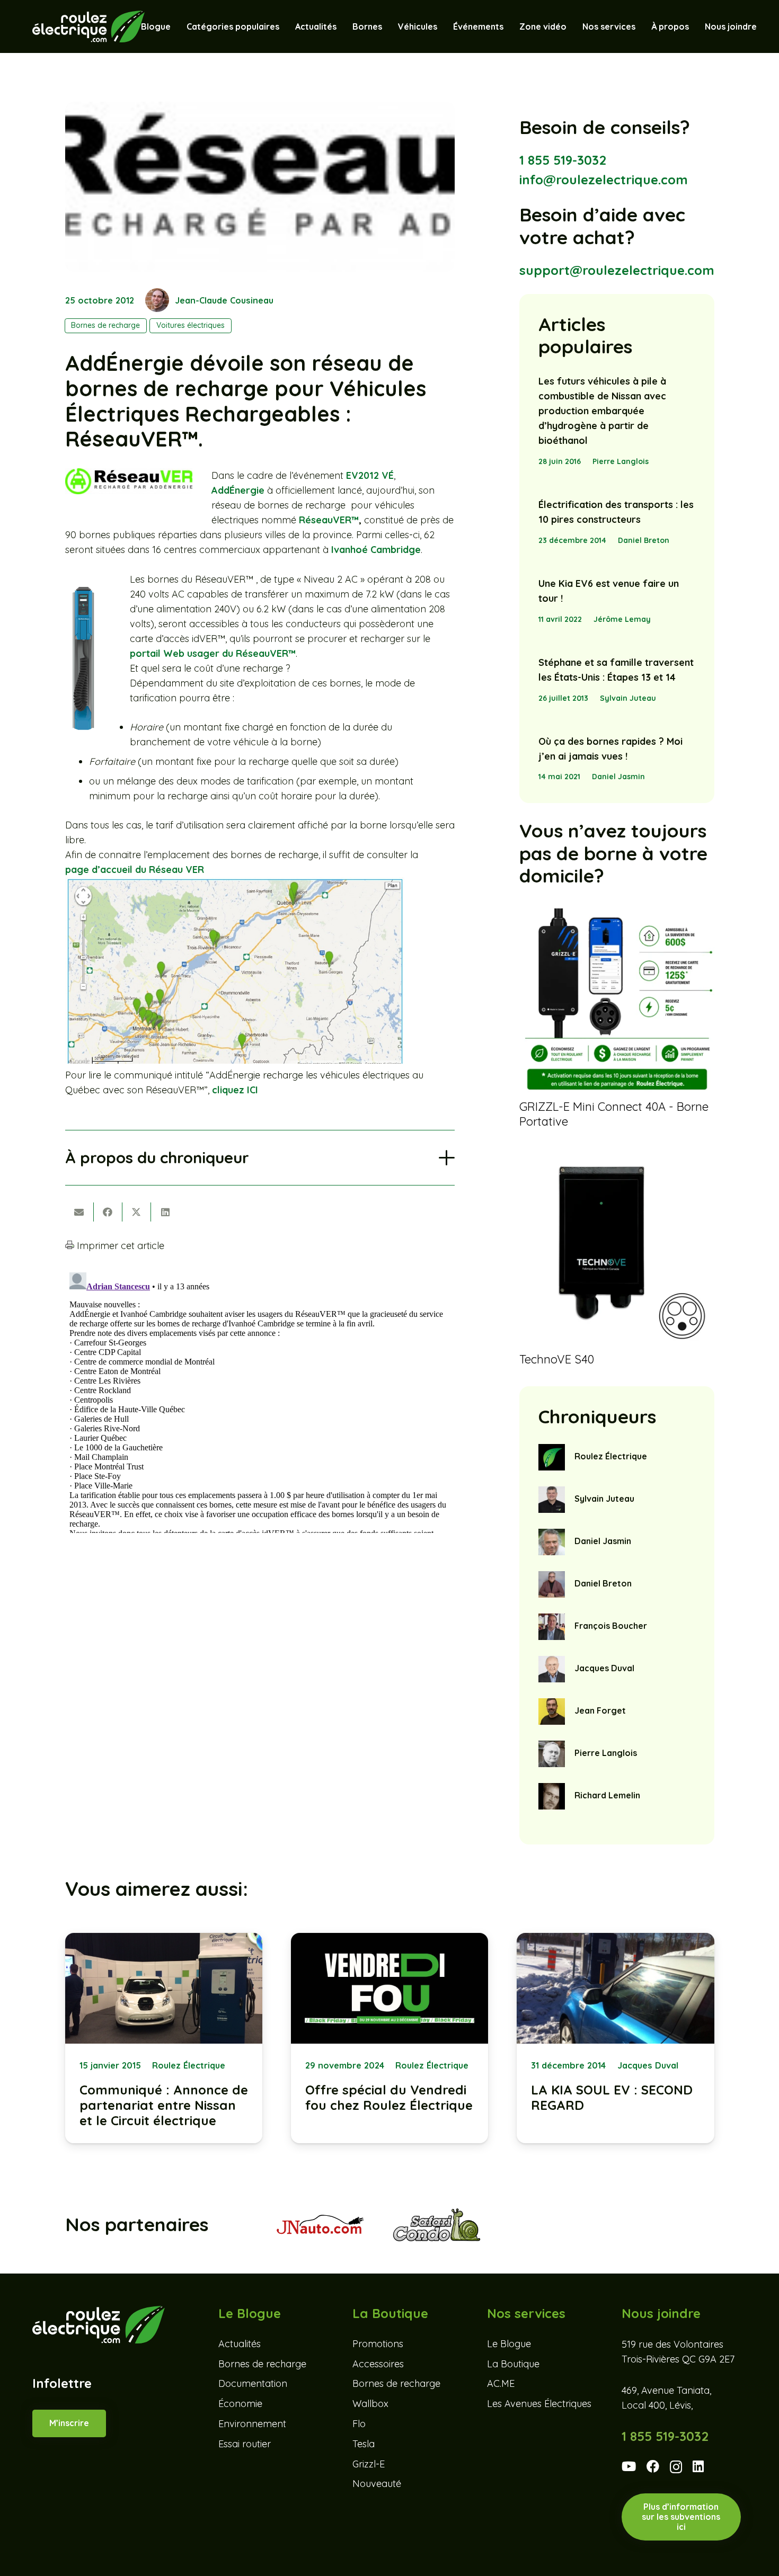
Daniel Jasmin (618, 777)
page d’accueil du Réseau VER (135, 870)
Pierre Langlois (621, 461)
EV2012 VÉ (370, 475)
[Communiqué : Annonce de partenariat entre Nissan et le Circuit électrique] (164, 2038)
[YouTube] (629, 2466)
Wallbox (370, 2404)
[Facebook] (653, 2466)
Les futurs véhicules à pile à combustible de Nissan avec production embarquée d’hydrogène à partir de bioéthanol (602, 411)
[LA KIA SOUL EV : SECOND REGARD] (615, 2038)
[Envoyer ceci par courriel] (79, 1212)
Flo (359, 2424)
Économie (240, 2404)
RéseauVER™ (329, 520)
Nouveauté (377, 2484)
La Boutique (513, 2364)
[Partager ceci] (108, 1212)
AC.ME (501, 2384)
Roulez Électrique (611, 1456)
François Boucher (611, 1626)
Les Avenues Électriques (539, 2404)
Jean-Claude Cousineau (224, 300)
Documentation (253, 2384)
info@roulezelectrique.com (604, 180)
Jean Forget (600, 1710)
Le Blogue (509, 2344)
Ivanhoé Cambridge (376, 550)
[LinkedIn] (698, 2466)
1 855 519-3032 (563, 160)
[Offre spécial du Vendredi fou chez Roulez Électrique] (389, 2038)
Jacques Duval (604, 1668)
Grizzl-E (369, 2464)
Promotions (378, 2344)
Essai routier (245, 2444)
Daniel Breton (644, 540)
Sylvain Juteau (628, 698)
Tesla (364, 2444)
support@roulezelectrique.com (617, 270)
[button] (442, 26)
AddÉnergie (238, 490)
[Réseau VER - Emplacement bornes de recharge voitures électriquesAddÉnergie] (235, 1060)
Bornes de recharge (262, 2364)
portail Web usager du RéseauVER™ (213, 653)
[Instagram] (676, 2467)
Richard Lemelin (607, 1795)
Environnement (252, 2424)
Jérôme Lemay (622, 619)
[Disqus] (260, 1401)
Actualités (240, 2344)
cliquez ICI (235, 1090)
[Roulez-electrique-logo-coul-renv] (88, 26)
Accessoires (378, 2364)
